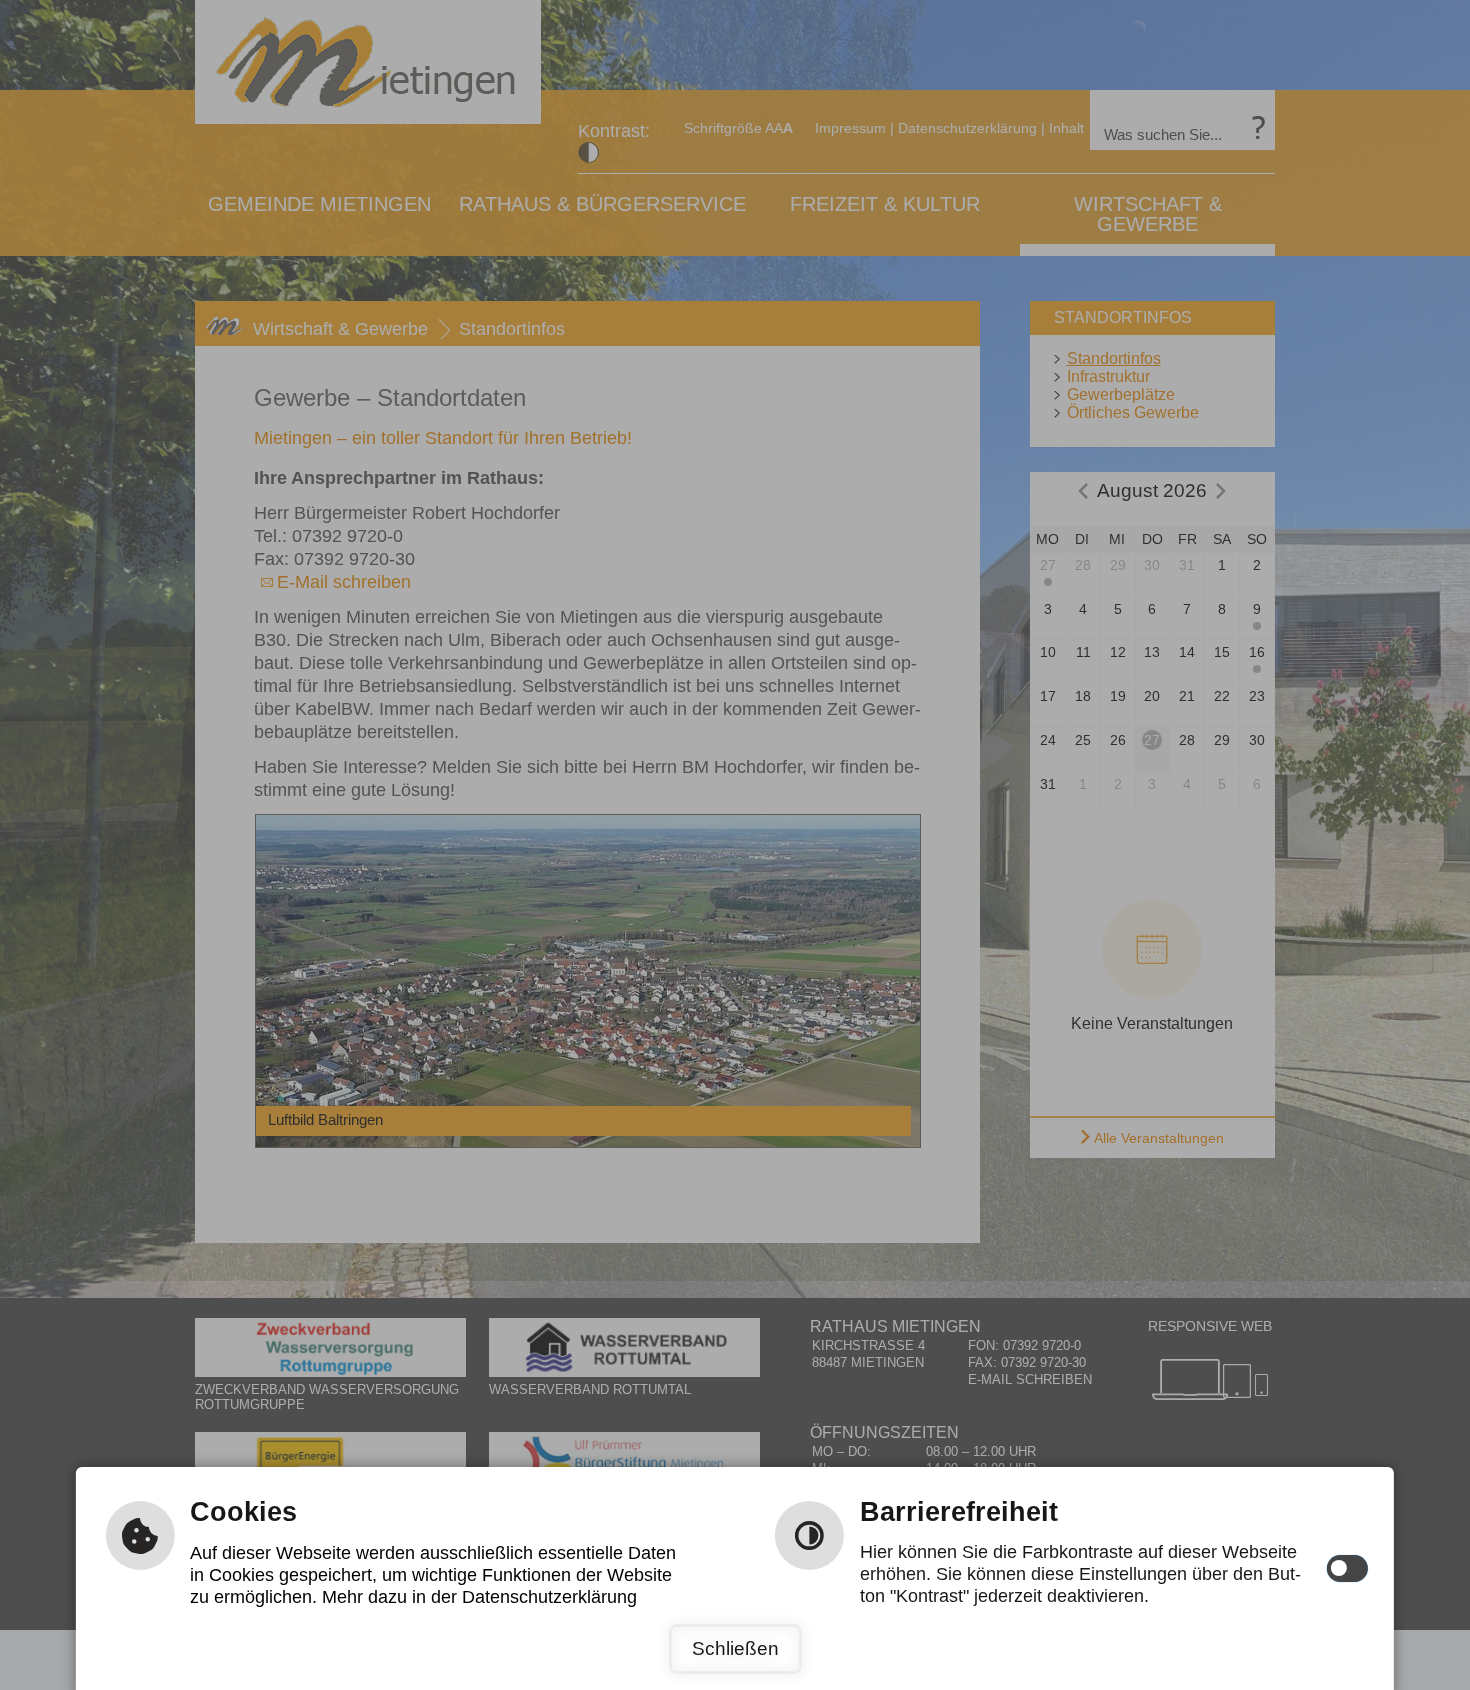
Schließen (735, 1648)
